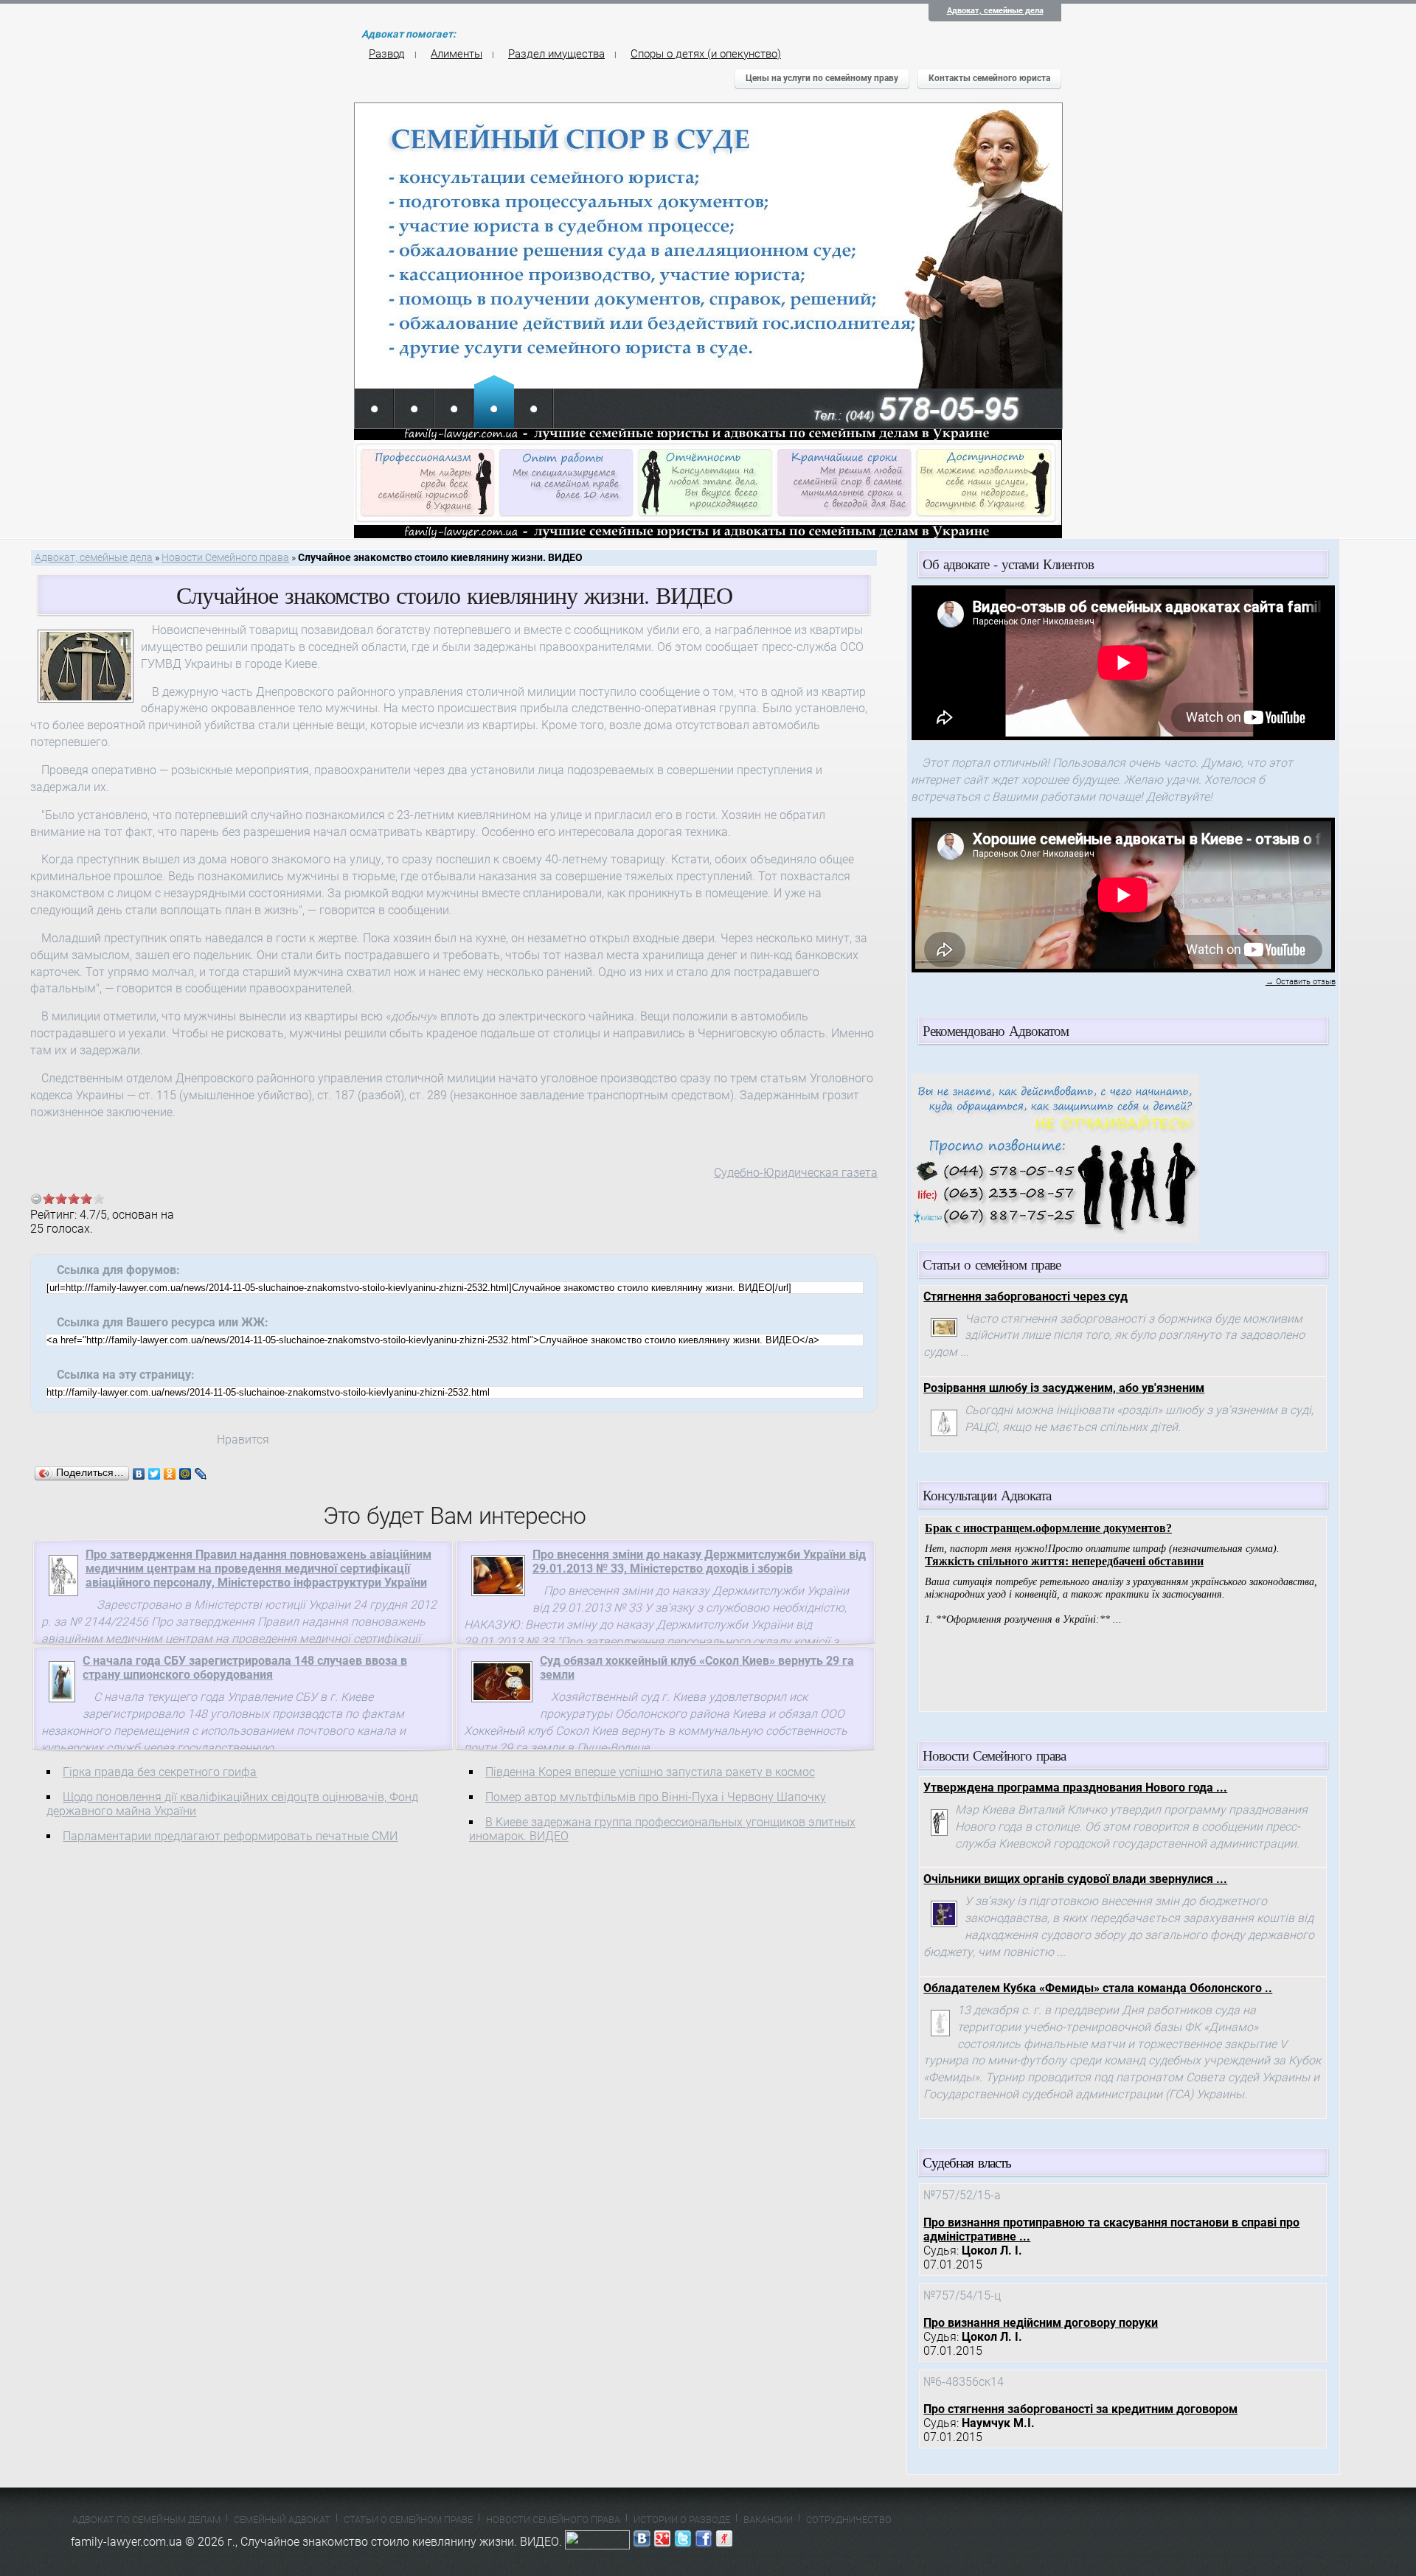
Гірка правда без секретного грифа (160, 1772)
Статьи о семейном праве (408, 2520)
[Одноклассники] (170, 1474)
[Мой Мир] (185, 1474)
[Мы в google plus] (662, 2542)
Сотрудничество (849, 2520)
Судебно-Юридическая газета (796, 1173)
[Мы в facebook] (704, 2542)
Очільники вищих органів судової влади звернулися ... (1075, 1879)
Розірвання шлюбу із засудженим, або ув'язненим (1064, 1388)
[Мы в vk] (642, 2542)
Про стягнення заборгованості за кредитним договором (1080, 2409)
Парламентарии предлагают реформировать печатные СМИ (230, 1836)
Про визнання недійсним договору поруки (1041, 2323)
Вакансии (768, 2520)
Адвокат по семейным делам (146, 2520)
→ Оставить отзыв (1301, 982)
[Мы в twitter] (683, 2542)
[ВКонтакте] (139, 1474)
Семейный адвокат (282, 2520)
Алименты (457, 54)
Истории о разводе (682, 2520)
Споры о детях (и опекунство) (706, 54)
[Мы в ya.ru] (724, 2542)
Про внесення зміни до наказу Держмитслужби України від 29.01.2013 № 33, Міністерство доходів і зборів (699, 1562)
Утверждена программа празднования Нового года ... (1075, 1787)
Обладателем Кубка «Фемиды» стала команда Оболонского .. (1098, 1988)
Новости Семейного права (225, 558)
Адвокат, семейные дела (995, 11)
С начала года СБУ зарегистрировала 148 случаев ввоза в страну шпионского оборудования (245, 1668)
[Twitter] (155, 1474)
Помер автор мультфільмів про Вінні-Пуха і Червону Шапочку (656, 1797)
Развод (387, 54)
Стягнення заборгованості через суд (1025, 1296)
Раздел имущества (556, 54)
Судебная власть (967, 2162)
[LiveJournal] (201, 1474)
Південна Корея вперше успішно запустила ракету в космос (650, 1772)
